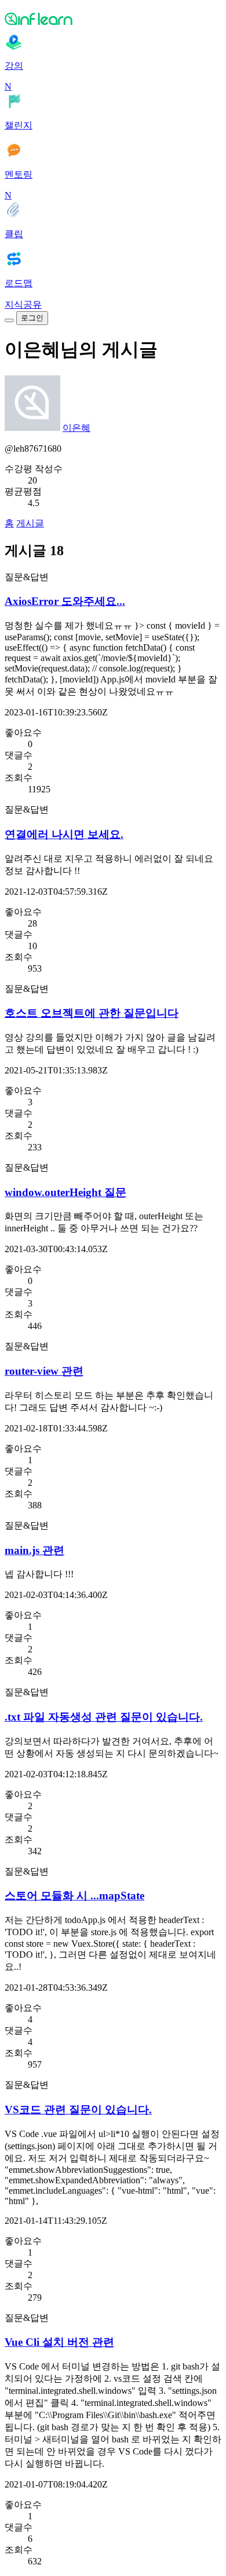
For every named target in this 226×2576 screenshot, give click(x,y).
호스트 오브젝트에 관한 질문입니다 (92, 1013)
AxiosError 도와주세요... (65, 601)
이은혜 (76, 428)
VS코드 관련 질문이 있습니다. (78, 2110)
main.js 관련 (34, 1550)
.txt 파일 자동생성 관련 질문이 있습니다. (104, 1717)
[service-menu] (9, 320)
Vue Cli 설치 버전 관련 (59, 2342)
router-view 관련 (44, 1371)
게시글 (30, 523)
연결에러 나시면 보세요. (64, 834)
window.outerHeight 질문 (65, 1192)
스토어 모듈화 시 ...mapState (74, 1896)
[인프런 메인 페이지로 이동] (113, 19)
